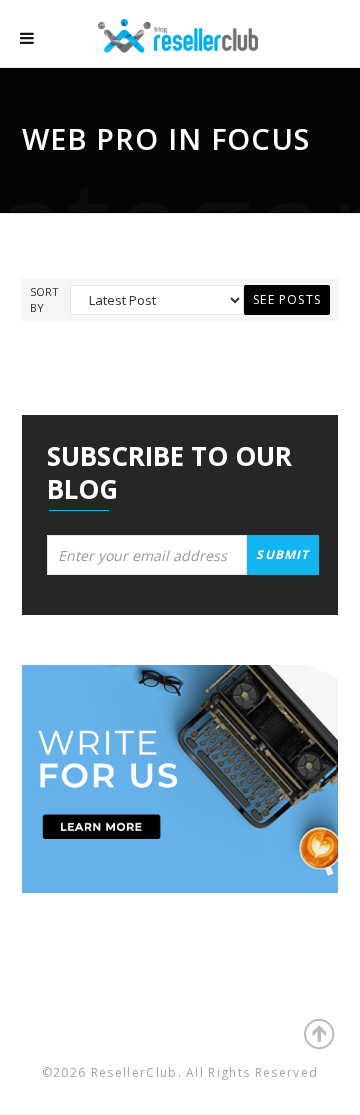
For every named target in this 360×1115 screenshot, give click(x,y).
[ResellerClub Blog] (198, 33)
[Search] (320, 39)
